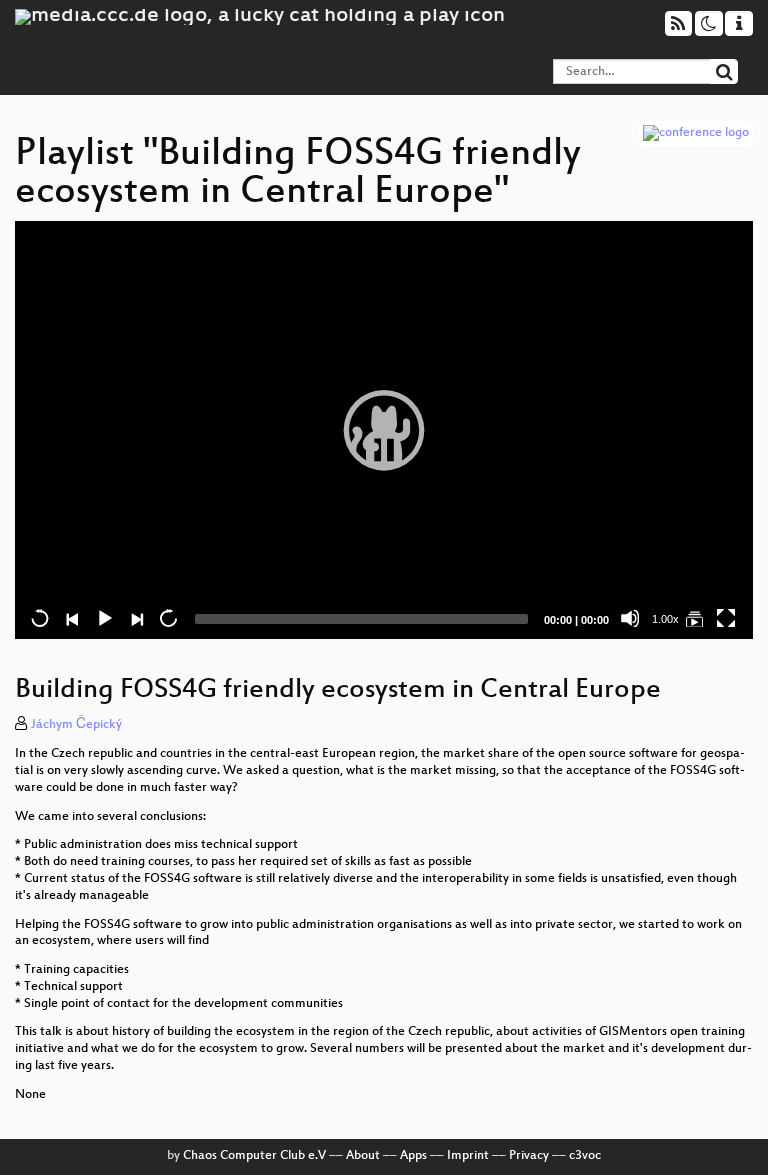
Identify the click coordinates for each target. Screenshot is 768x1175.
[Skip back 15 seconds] (40, 618)
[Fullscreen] (726, 618)
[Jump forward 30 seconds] (168, 618)
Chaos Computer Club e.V (254, 1156)
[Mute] (630, 618)
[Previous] (72, 618)
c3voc (585, 1156)
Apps (413, 1156)
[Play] (384, 430)
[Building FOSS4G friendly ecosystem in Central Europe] (694, 618)
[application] (384, 430)
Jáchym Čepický (76, 725)
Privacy (529, 1156)
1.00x (665, 619)
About (363, 1156)
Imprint (468, 1156)
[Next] (136, 618)
